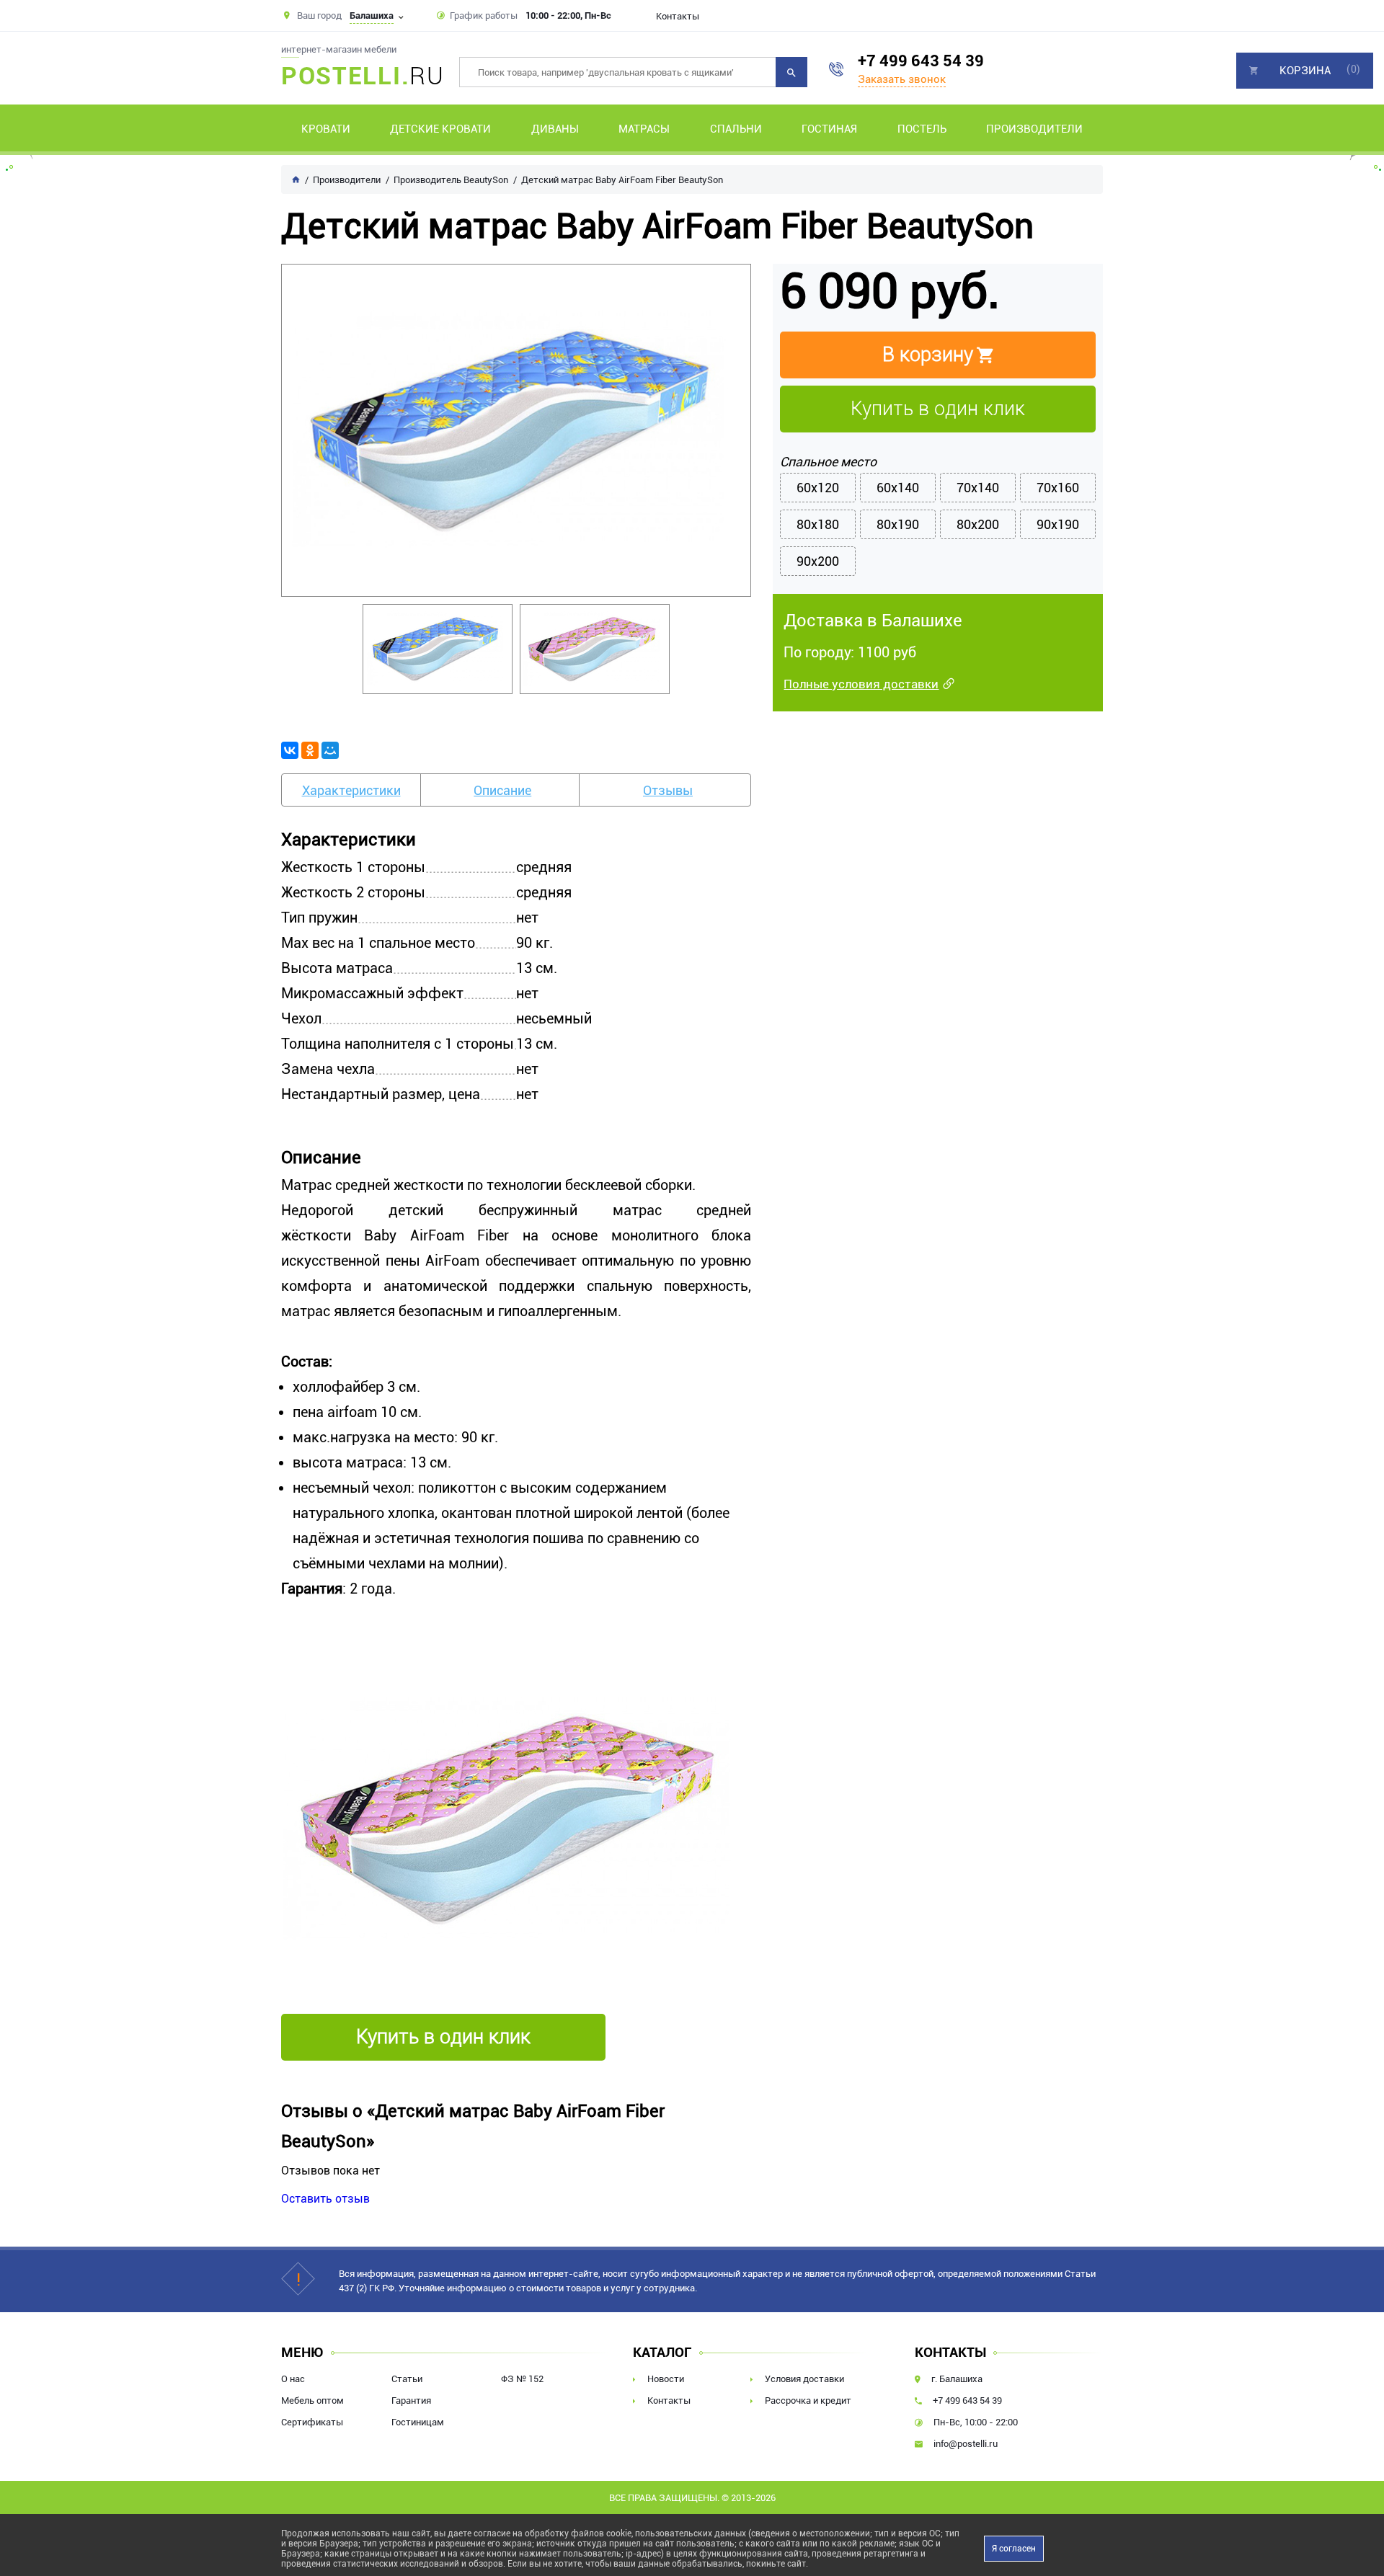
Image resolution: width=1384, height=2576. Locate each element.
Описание (502, 790)
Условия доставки (804, 2379)
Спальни (736, 129)
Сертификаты (312, 2422)
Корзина (1305, 71)
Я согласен (1014, 2549)
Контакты (678, 16)
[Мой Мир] (330, 750)
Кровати (326, 129)
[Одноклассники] (310, 750)
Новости (666, 2379)
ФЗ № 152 (522, 2379)
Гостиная (829, 129)
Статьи (407, 2379)
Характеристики (351, 790)
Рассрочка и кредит (808, 2400)
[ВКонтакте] (290, 750)
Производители (1034, 129)
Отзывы (668, 790)
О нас (293, 2379)
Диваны (555, 129)
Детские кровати (440, 129)
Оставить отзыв (325, 2199)
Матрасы (644, 129)
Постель (922, 129)
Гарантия (411, 2400)
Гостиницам (418, 2422)
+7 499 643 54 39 (921, 61)
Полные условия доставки (861, 684)
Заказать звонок (902, 79)
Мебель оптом (312, 2400)
